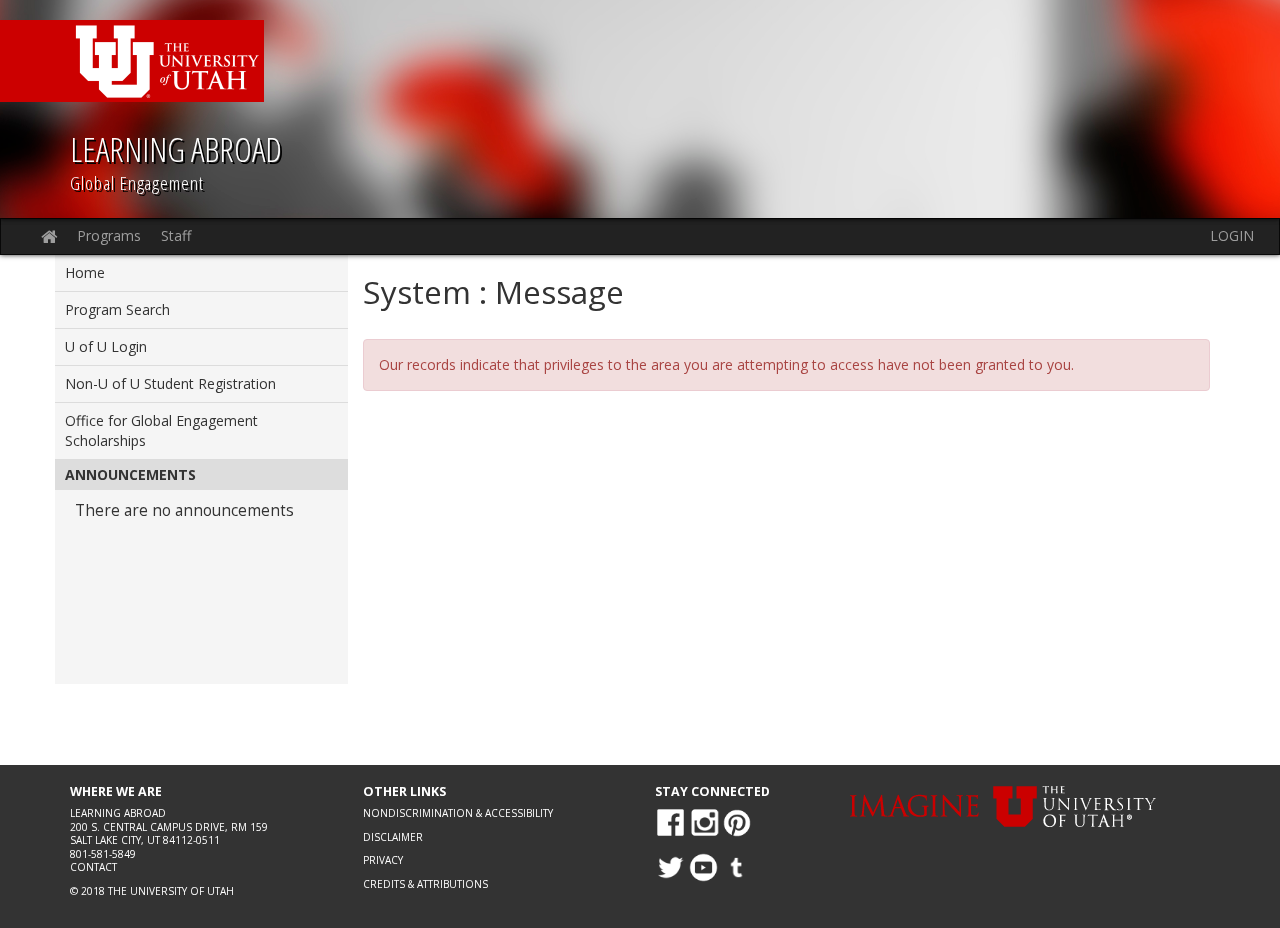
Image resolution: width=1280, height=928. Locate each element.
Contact (93, 867)
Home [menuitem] (85, 272)
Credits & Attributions (425, 884)
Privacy (383, 860)
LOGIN (1232, 235)
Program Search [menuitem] (117, 309)
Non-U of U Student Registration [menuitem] (170, 383)
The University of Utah (171, 891)
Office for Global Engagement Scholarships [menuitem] (161, 430)
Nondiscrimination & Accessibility (458, 813)
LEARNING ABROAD (176, 149)
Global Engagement (137, 183)
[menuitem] (201, 572)
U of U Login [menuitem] (106, 346)
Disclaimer (393, 837)
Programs (109, 235)
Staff (176, 235)
